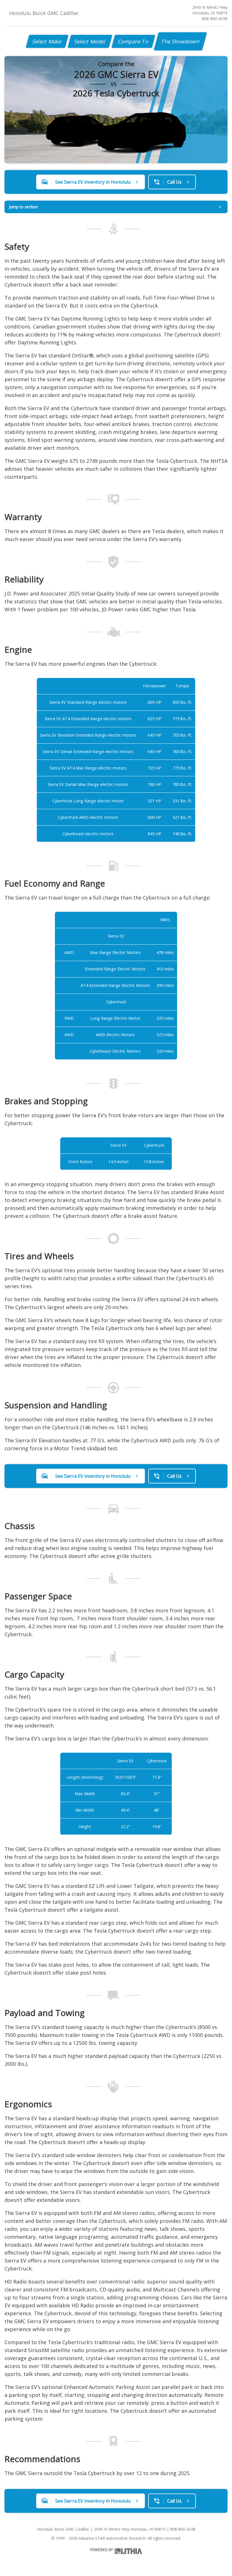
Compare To (133, 41)
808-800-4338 (215, 19)
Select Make (47, 41)
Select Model (90, 41)
